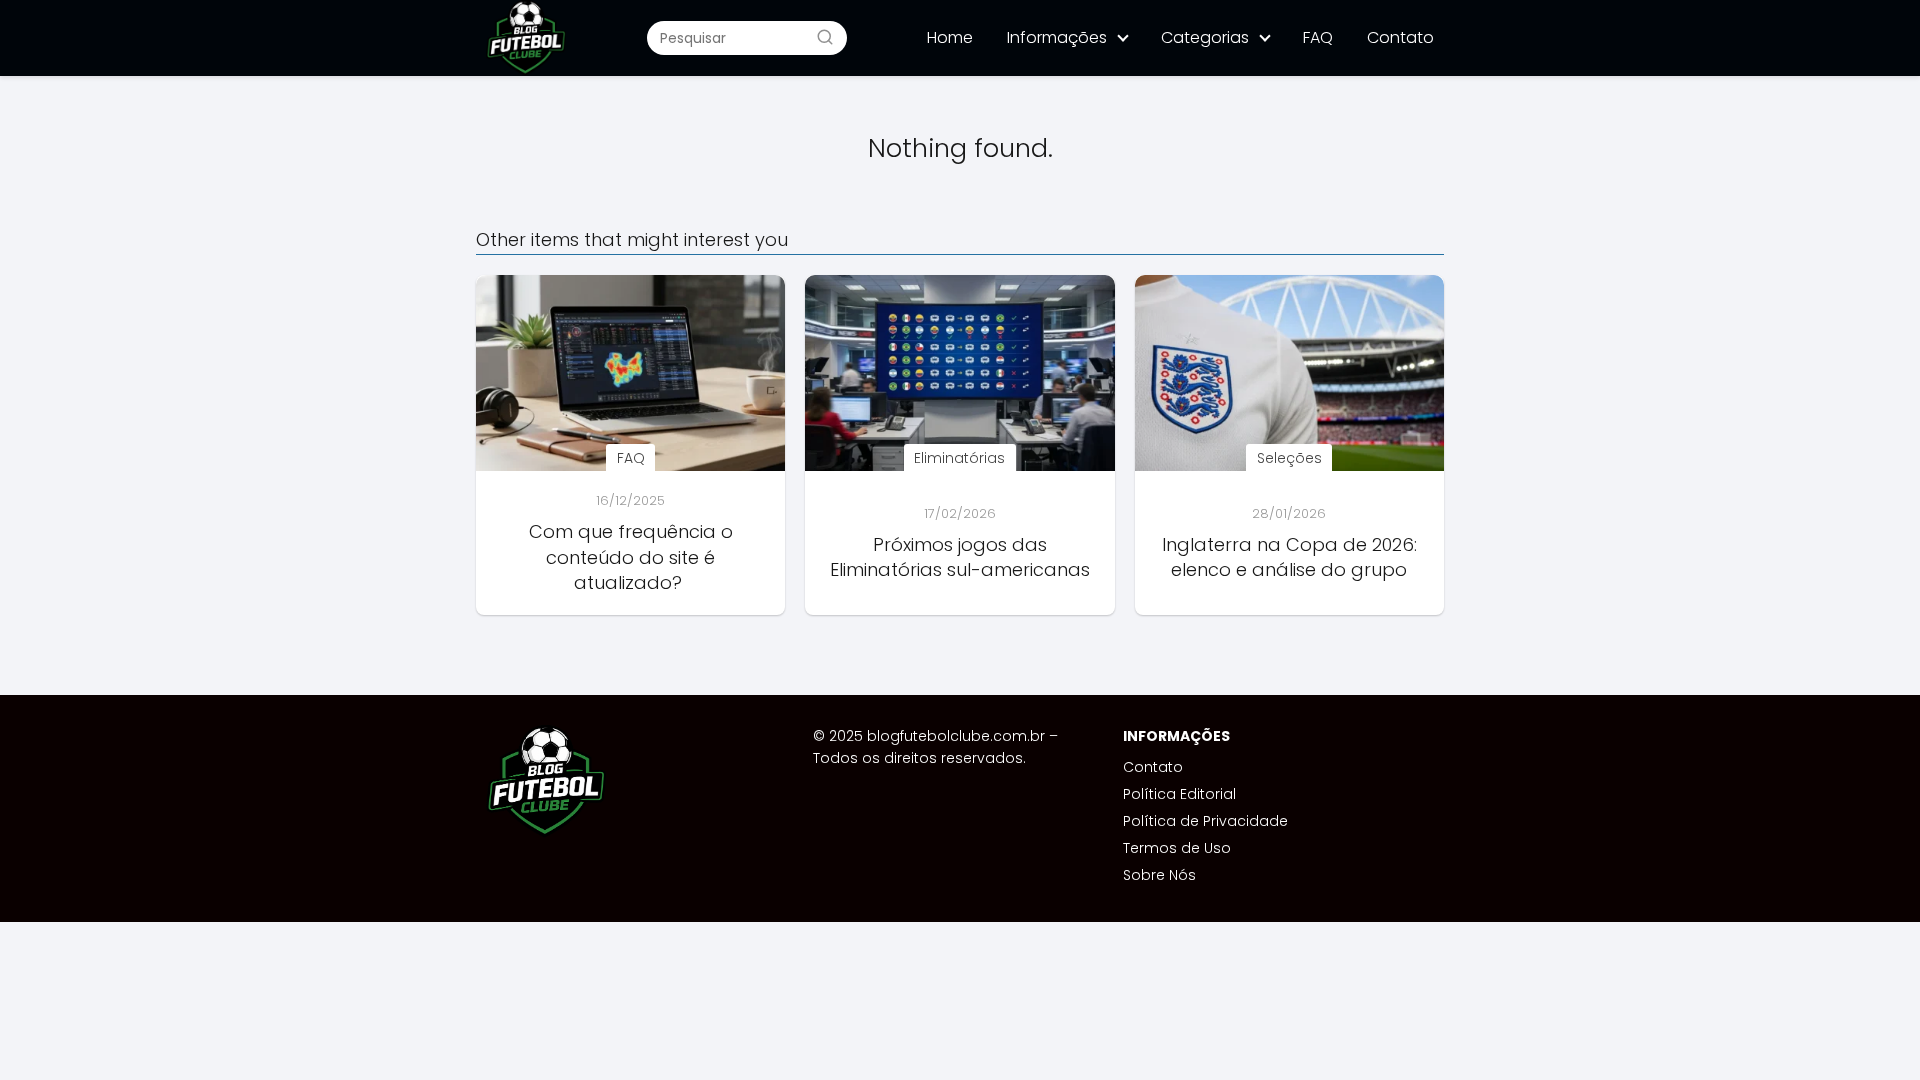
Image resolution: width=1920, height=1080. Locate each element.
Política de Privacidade (1205, 821)
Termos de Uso (1177, 848)
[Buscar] (825, 37)
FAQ (1318, 37)
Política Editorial (1179, 794)
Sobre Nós (1159, 875)
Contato (1400, 37)
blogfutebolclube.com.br (956, 736)
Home (950, 37)
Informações (1057, 37)
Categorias (1205, 37)
